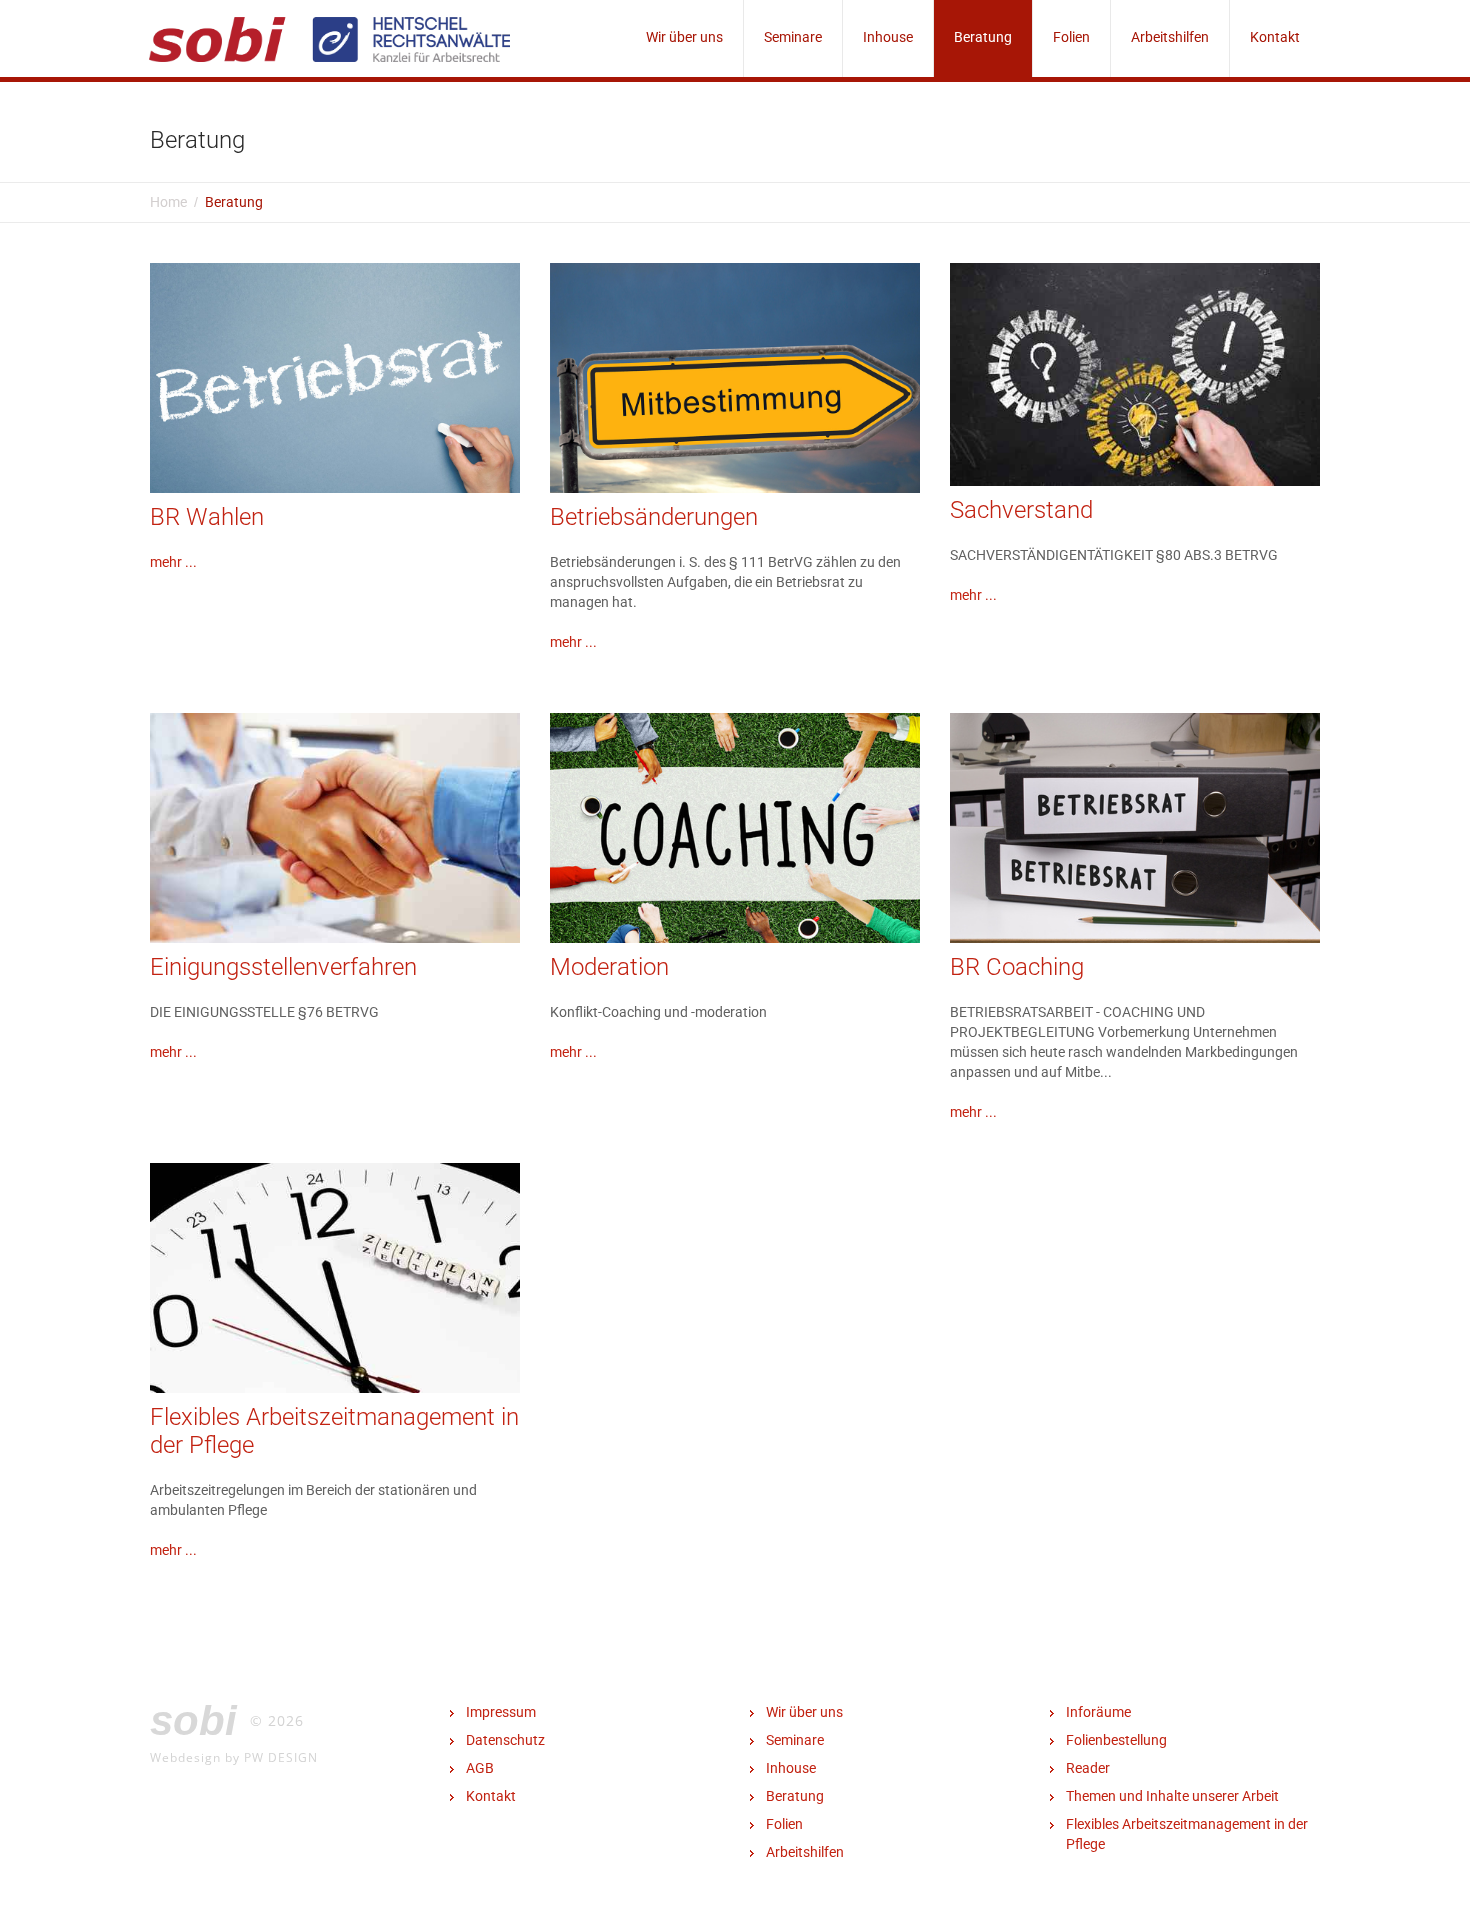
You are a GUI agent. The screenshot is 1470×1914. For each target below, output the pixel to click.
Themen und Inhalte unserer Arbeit (1172, 1796)
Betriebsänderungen (654, 517)
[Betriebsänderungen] (735, 400)
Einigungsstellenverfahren (283, 967)
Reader (1088, 1768)
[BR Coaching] (1135, 834)
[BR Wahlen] (335, 400)
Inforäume (1098, 1712)
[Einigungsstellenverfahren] (335, 835)
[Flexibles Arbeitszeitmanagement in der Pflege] (335, 1285)
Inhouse (888, 37)
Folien (1071, 37)
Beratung (983, 37)
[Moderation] (735, 833)
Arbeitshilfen (1170, 37)
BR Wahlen (207, 517)
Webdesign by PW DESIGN (234, 1757)
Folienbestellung (1116, 1740)
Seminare (793, 37)
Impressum (501, 1712)
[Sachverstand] (1135, 373)
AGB (480, 1768)
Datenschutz (505, 1740)
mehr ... (173, 562)
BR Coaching (1017, 967)
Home (168, 202)
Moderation (609, 967)
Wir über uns (684, 37)
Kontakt (1275, 37)
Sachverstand (1021, 510)
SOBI (193, 1720)
